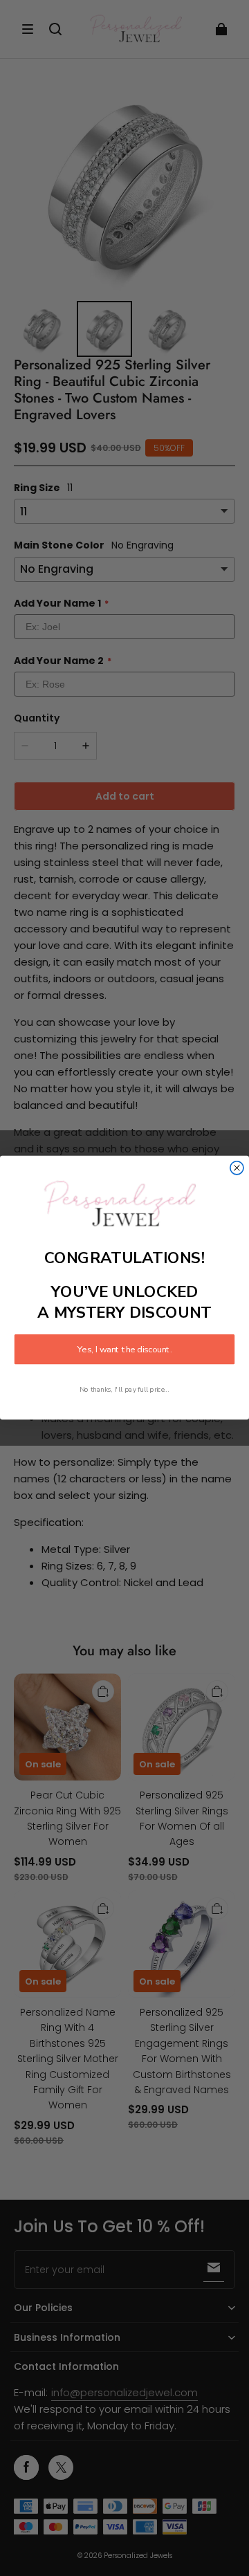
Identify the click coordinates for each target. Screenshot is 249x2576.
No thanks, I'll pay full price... (124, 1389)
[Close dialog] (237, 1168)
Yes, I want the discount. (124, 1350)
